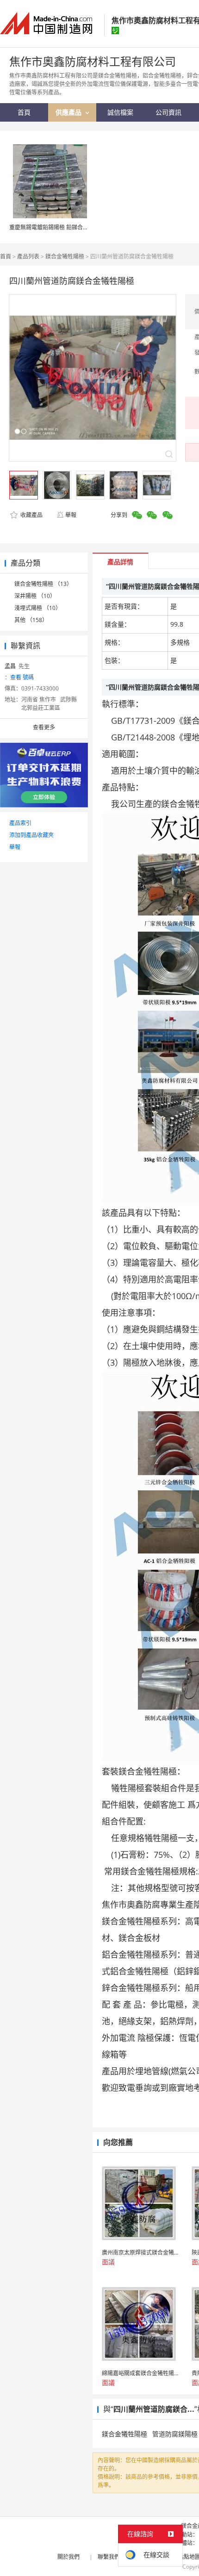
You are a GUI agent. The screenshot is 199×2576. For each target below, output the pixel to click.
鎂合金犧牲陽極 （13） (43, 584)
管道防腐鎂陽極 (175, 2434)
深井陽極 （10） (35, 596)
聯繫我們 (109, 2557)
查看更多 (44, 727)
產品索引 (20, 823)
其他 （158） (31, 620)
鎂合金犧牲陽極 (65, 256)
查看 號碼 (22, 677)
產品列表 (28, 256)
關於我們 (68, 2557)
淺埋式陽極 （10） (38, 608)
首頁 (6, 256)
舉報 (71, 515)
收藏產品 (31, 515)
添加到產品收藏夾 (31, 835)
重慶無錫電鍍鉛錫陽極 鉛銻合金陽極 (54, 227)
